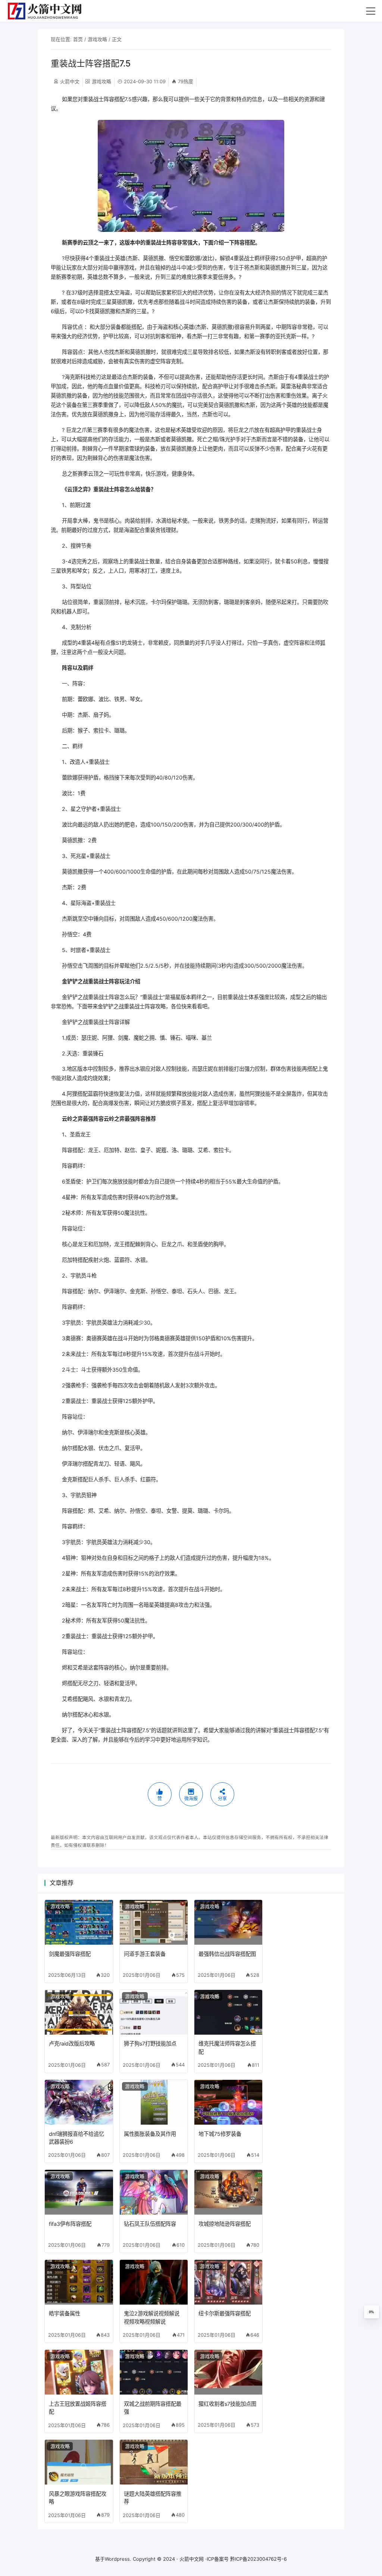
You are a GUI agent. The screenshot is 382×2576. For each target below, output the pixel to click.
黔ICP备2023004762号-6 (259, 2559)
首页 (78, 39)
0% (371, 2312)
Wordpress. (118, 2559)
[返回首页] (48, 11)
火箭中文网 (192, 2559)
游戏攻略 (97, 39)
